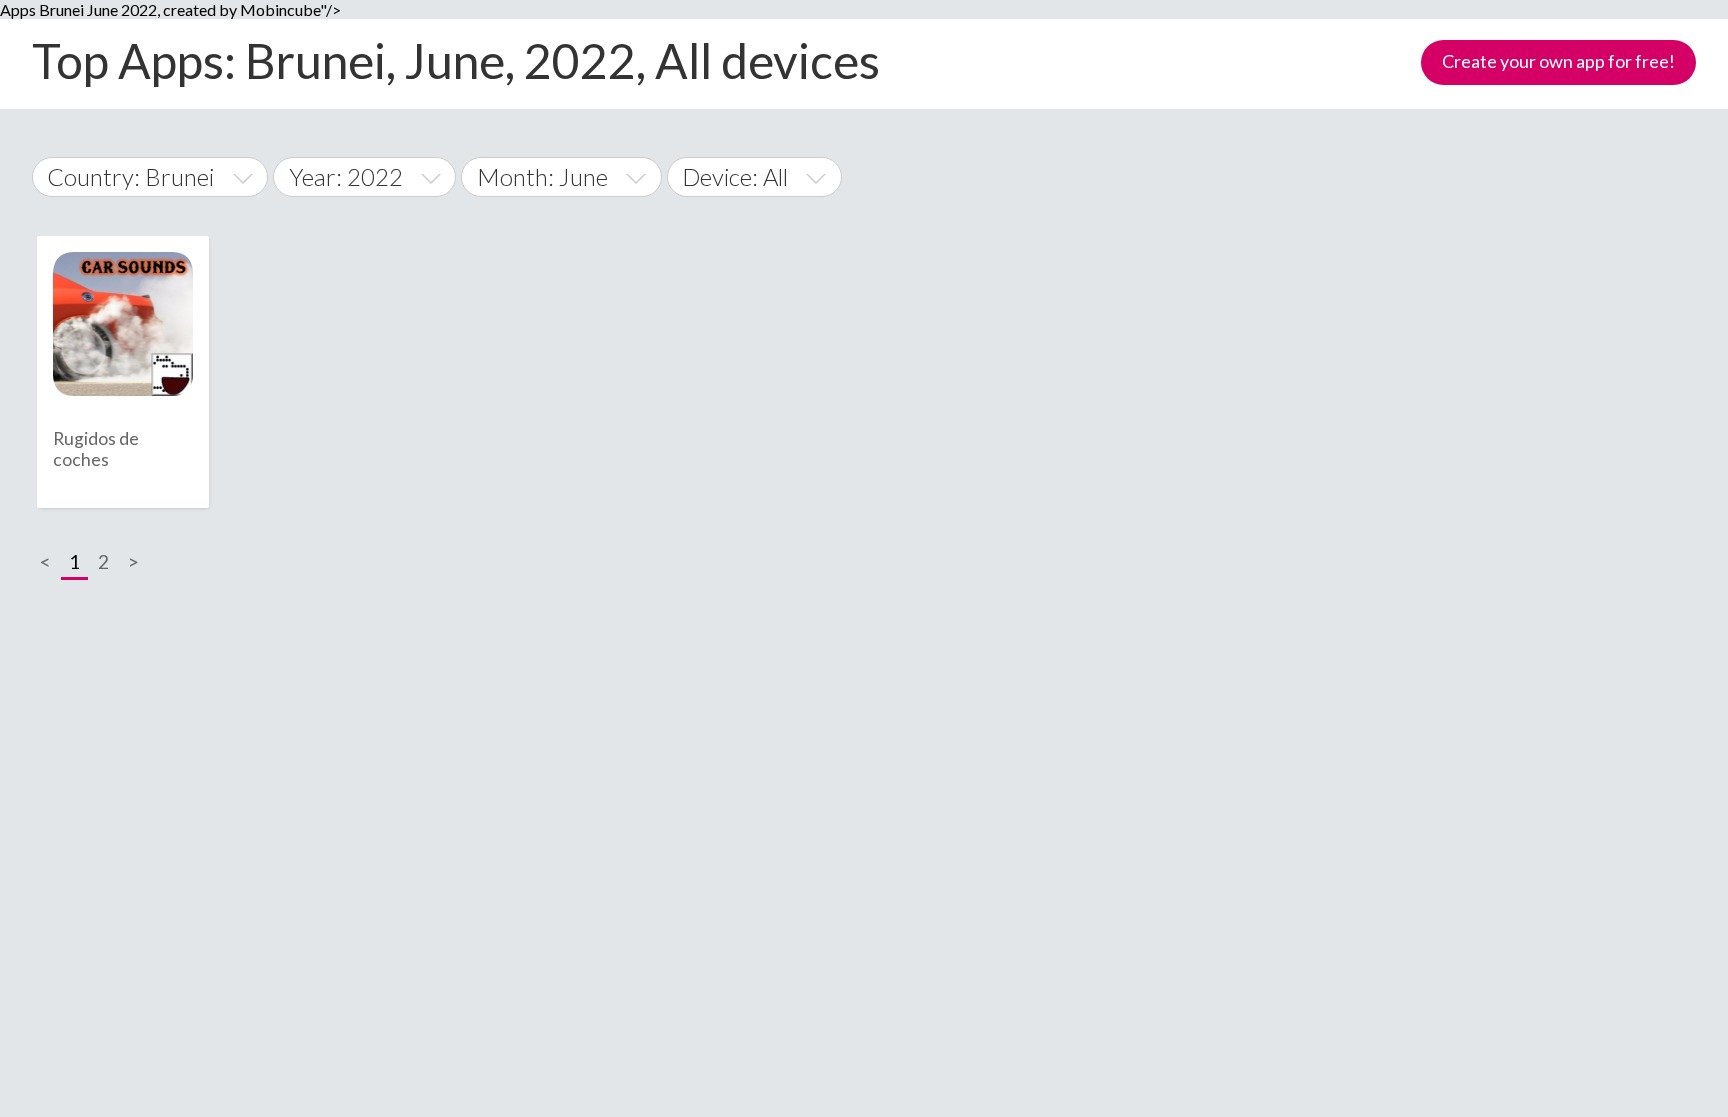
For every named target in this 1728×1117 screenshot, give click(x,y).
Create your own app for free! (1558, 61)
